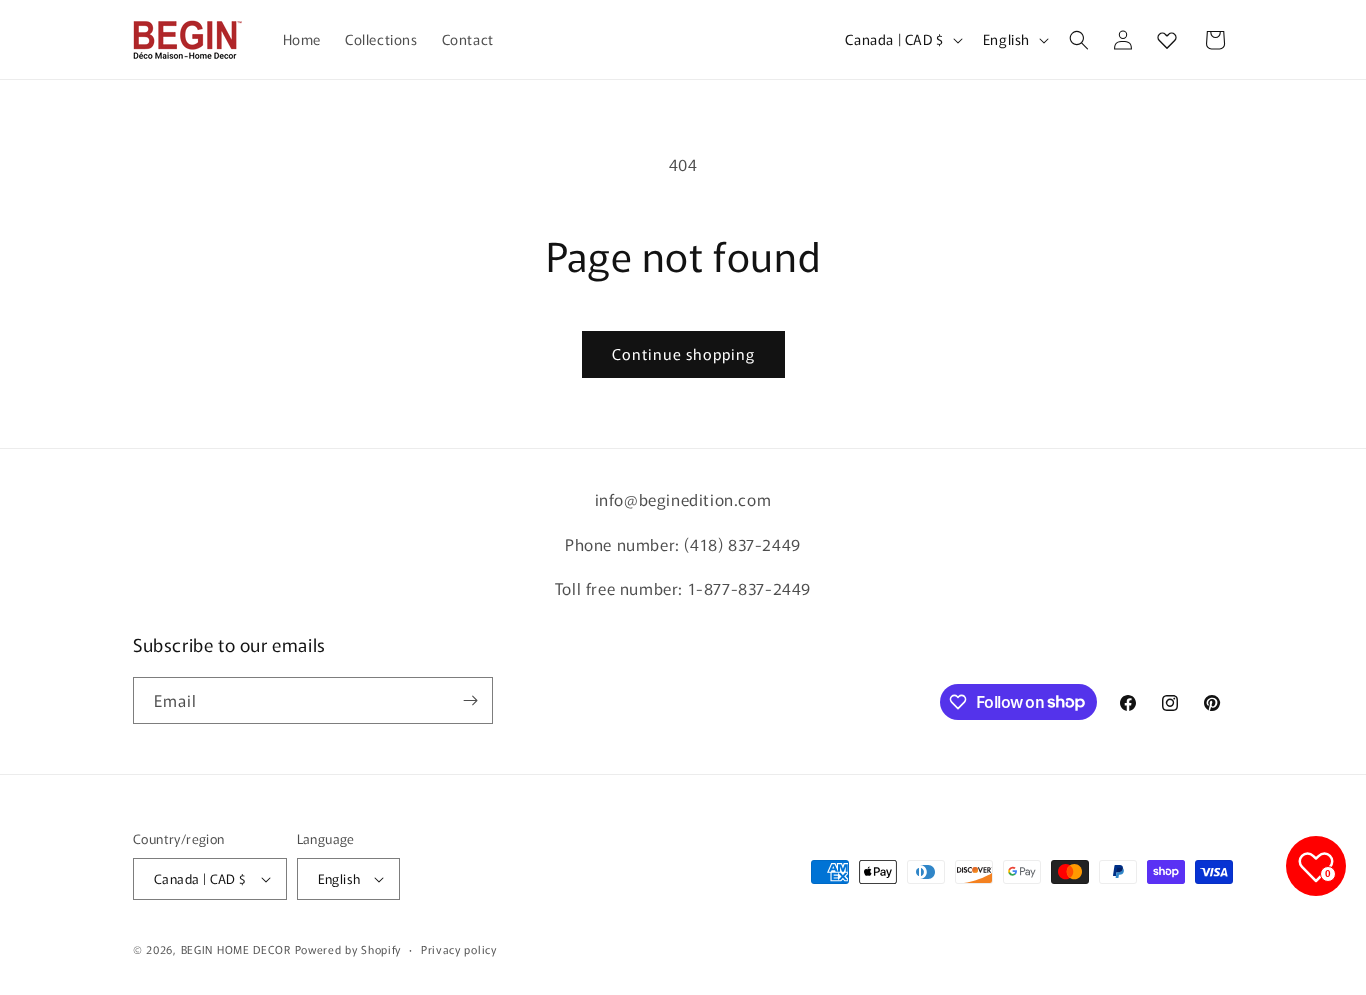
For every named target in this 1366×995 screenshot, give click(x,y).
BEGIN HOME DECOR (236, 949)
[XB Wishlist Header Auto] (1167, 40)
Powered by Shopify (348, 949)
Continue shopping (683, 353)
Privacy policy (459, 949)
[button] (1079, 40)
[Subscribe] (470, 700)
